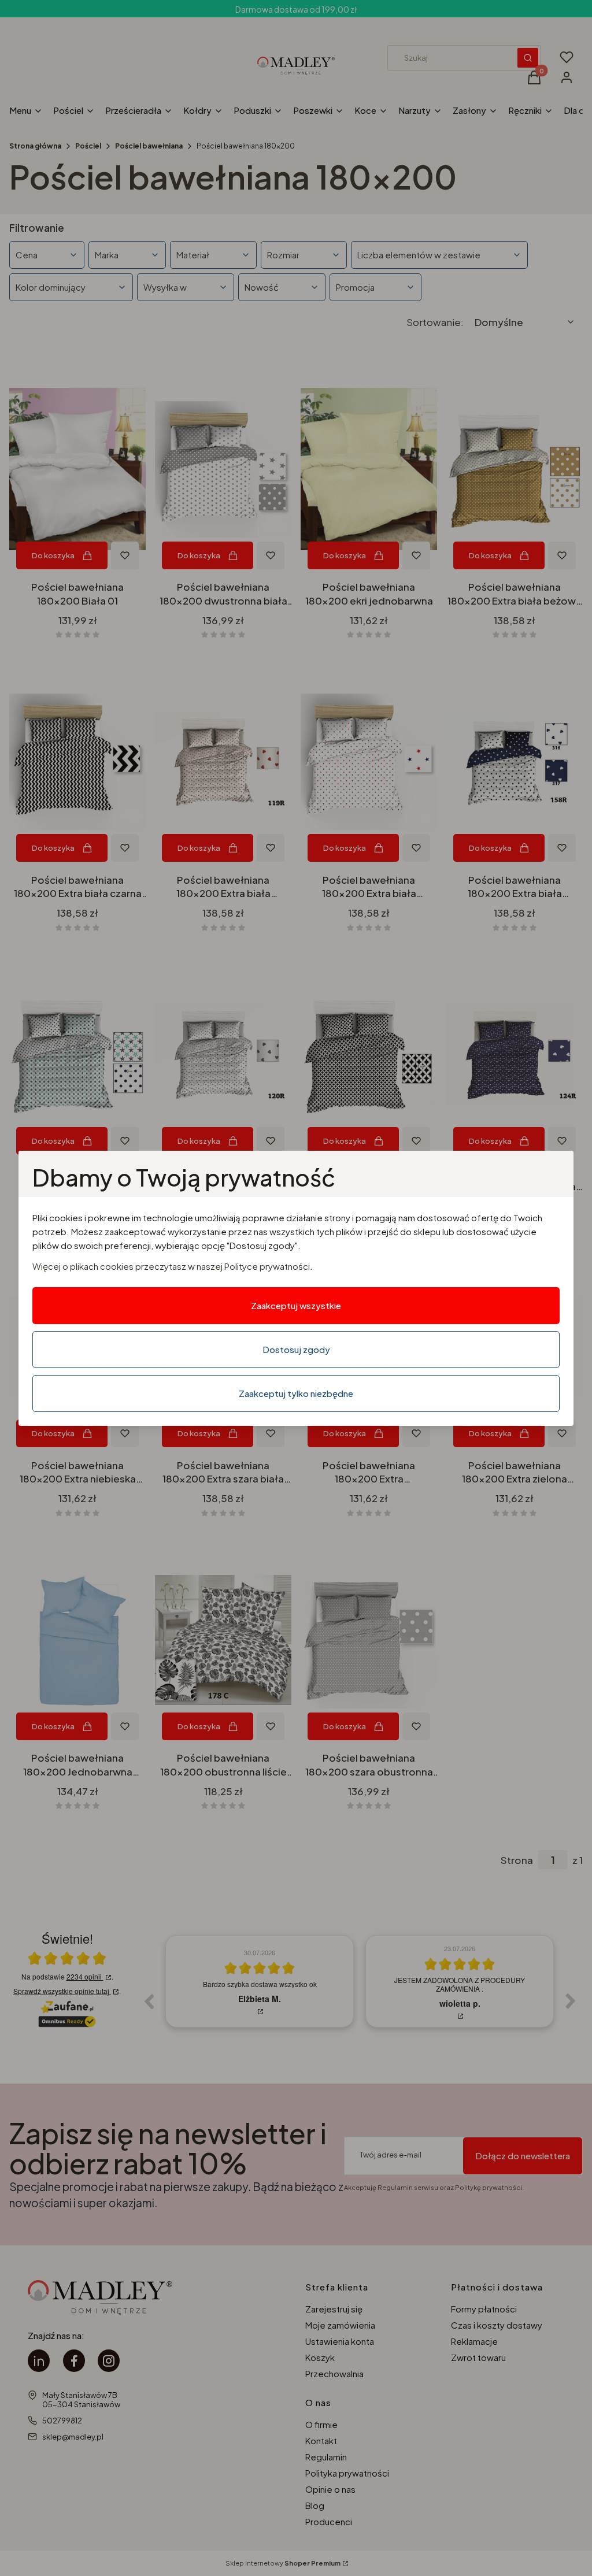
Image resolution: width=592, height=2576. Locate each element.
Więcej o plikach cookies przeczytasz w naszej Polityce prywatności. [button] (173, 1266)
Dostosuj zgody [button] (296, 1349)
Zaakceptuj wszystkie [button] (296, 1305)
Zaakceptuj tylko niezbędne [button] (296, 1393)
